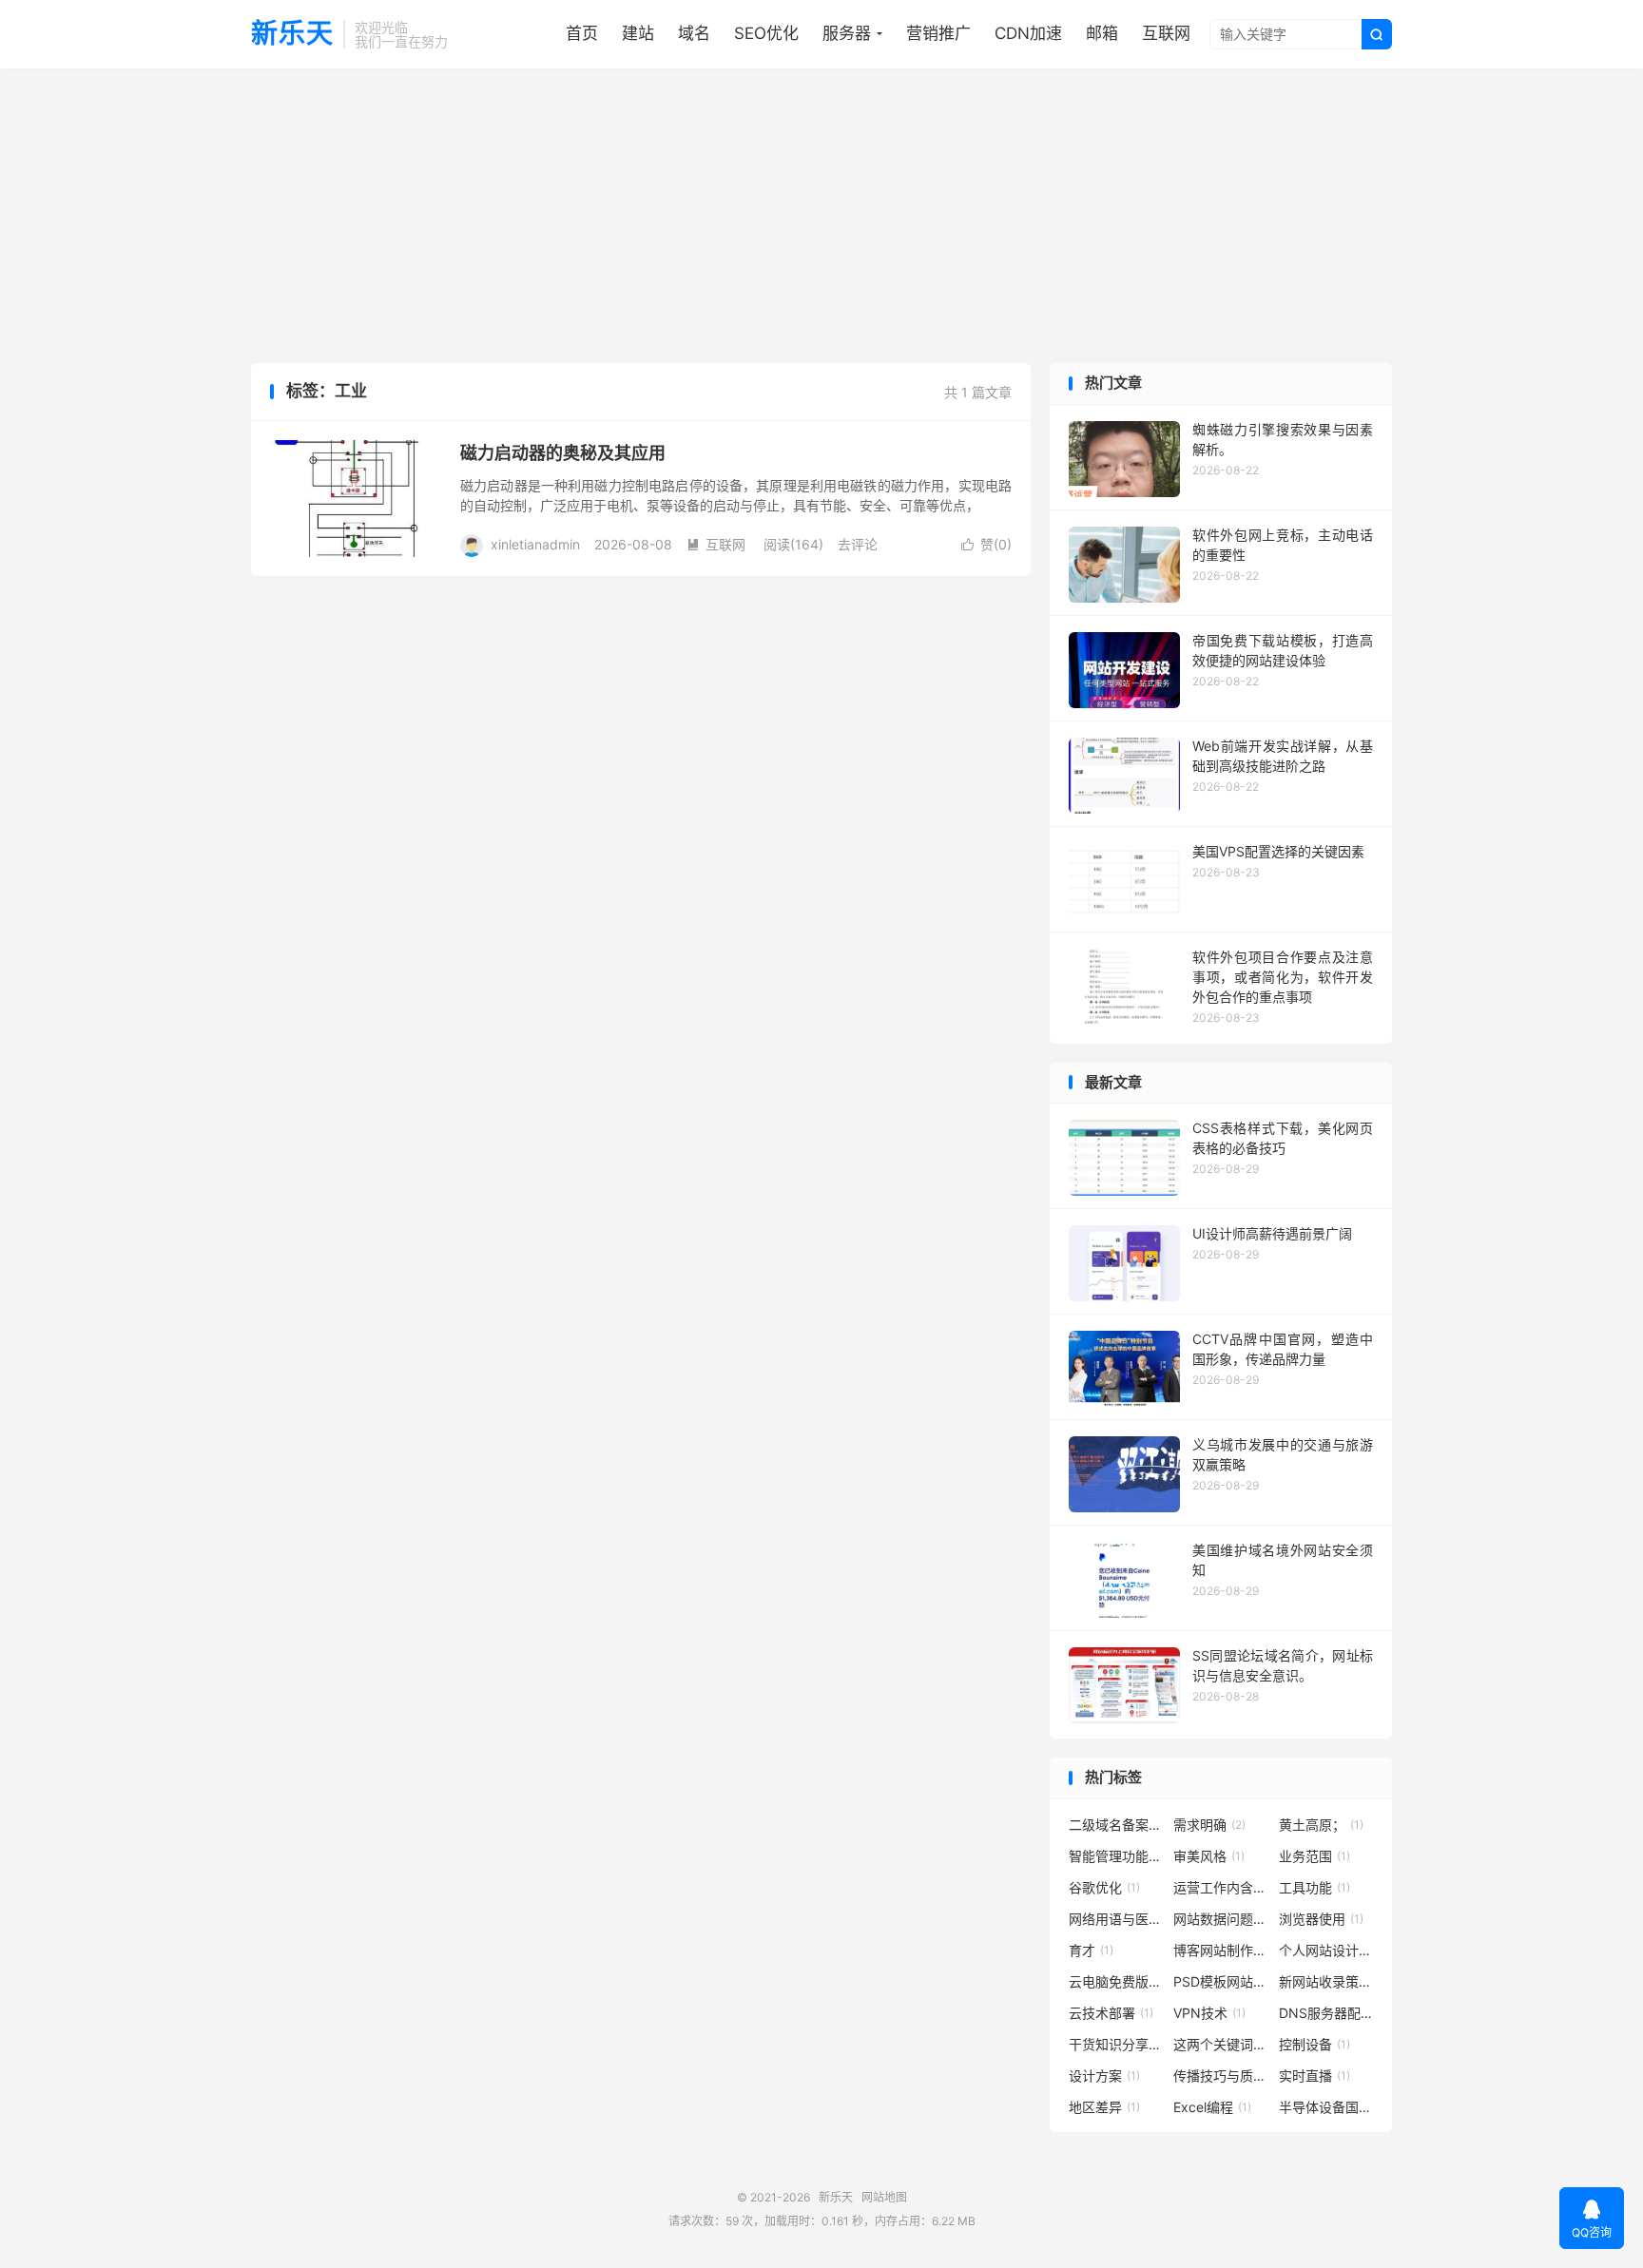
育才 (1091, 1950)
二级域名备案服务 (1116, 1825)
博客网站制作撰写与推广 (1221, 1950)
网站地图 (884, 2197)
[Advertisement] (821, 221)
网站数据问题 (1221, 1919)
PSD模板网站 (1221, 1981)
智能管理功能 (1116, 1856)
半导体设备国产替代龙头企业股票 (1326, 2107)
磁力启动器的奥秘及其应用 (563, 453)
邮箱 (1102, 33)
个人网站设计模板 (1326, 1950)
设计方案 (1104, 2076)
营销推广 (938, 33)
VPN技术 (1209, 2013)
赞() (986, 544)
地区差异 (1104, 2107)
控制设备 (1314, 2044)
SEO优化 (766, 33)
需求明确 (1209, 1825)
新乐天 (292, 34)
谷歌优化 (1104, 1887)
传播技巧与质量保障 (1221, 2076)
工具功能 (1314, 1887)
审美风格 (1209, 1856)
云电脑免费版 (1116, 1981)
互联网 (1166, 33)
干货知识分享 (1116, 2044)
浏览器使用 (1321, 1919)
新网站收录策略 (1326, 1981)
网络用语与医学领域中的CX (1116, 1919)
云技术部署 (1111, 2013)
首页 (582, 33)
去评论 (858, 544)
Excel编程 (1212, 2107)
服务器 (847, 33)
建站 (638, 33)
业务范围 (1314, 1856)
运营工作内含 (1221, 1887)
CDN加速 (1028, 33)
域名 (694, 33)
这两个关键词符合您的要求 (1221, 2044)
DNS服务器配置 (1326, 2013)
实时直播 (1314, 2076)
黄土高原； (1321, 1825)
